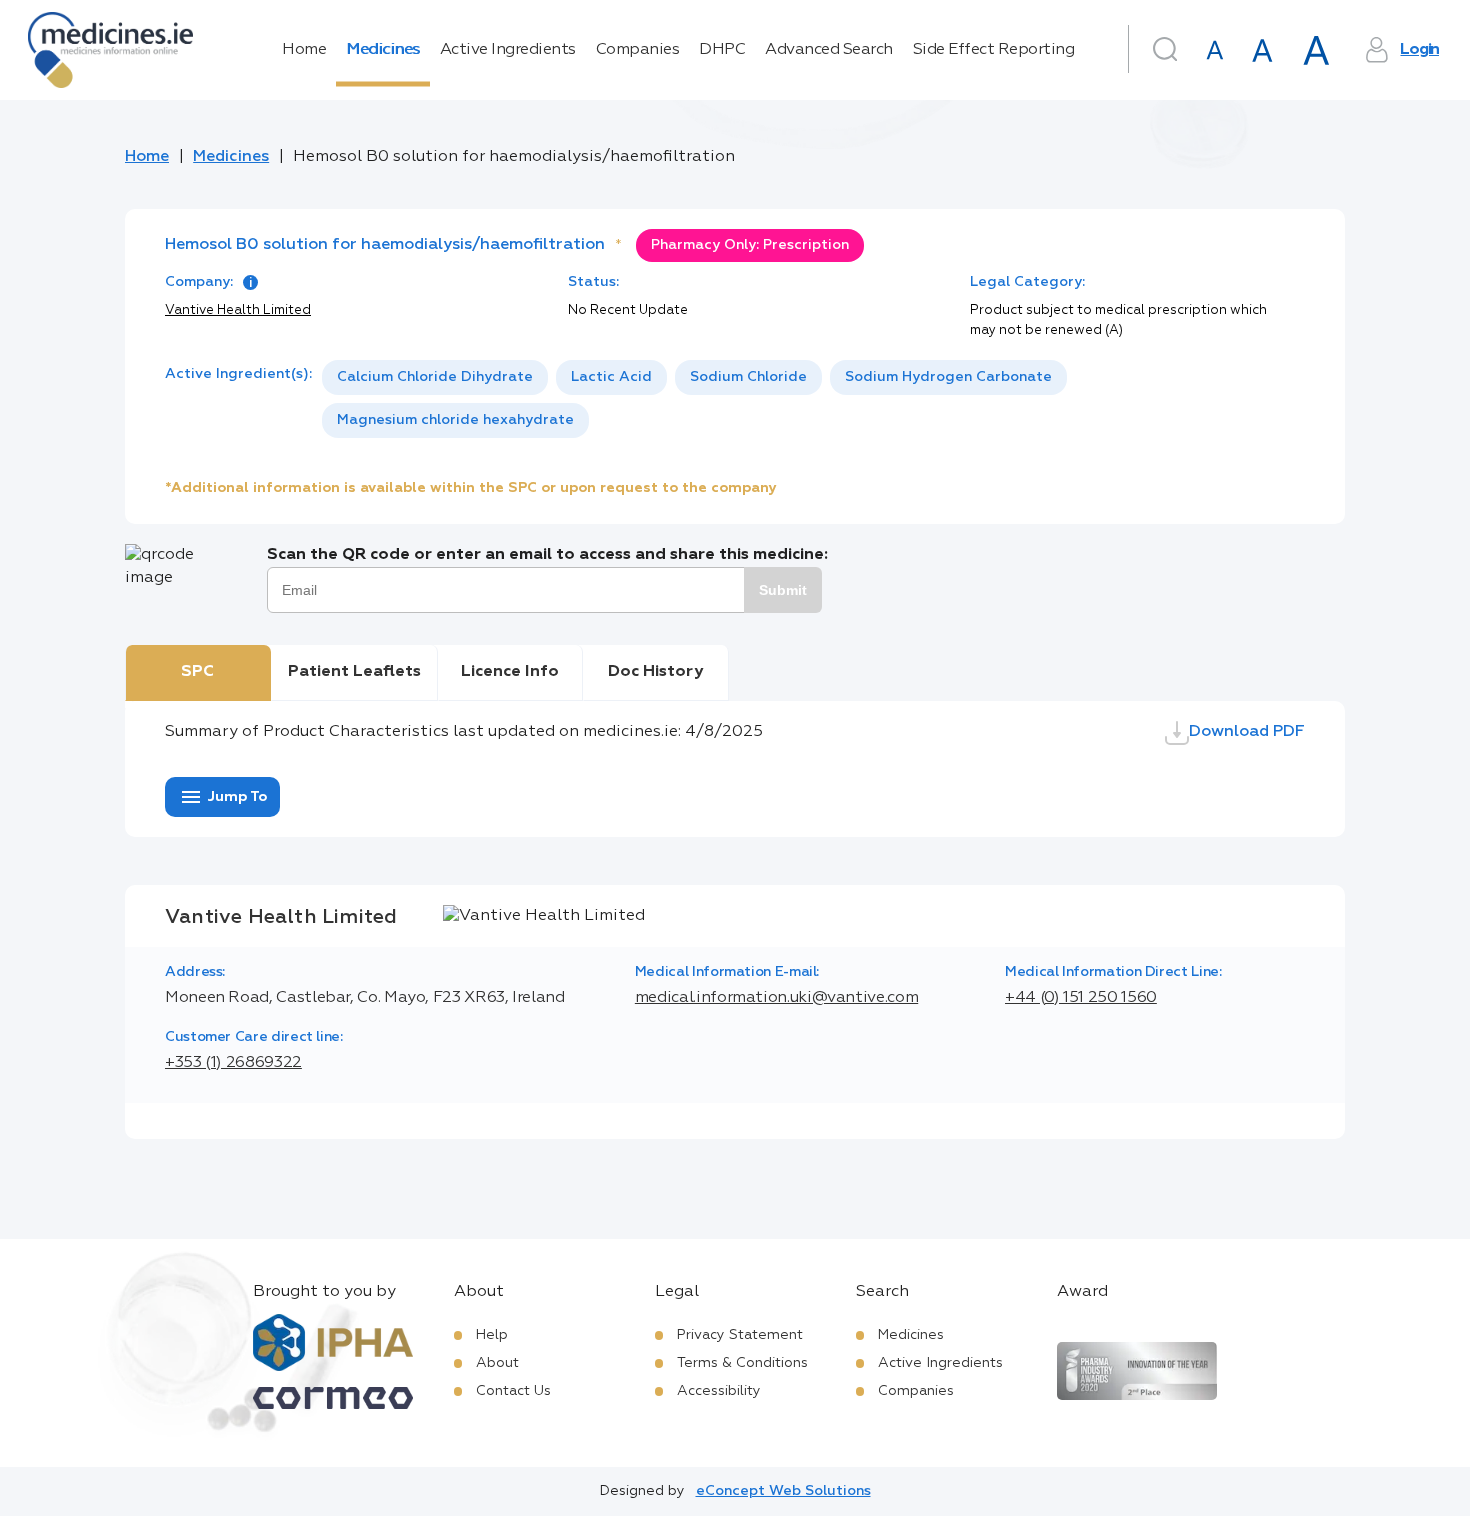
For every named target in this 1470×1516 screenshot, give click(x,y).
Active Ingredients (508, 50)
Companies (638, 50)
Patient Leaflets (354, 672)
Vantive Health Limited (238, 310)
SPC (197, 672)
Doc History (655, 672)
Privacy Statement (740, 1335)
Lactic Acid (611, 377)
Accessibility (719, 1391)
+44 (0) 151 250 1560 (1081, 998)
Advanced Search (829, 50)
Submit (783, 590)
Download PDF (1247, 732)
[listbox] (813, 399)
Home (304, 50)
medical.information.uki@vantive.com (776, 998)
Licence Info (510, 672)
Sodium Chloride (748, 377)
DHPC (722, 50)
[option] (435, 377)
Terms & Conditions (742, 1363)
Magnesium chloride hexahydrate (455, 420)
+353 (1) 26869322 (233, 1063)
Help (492, 1335)
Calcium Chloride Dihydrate (435, 377)
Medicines (383, 50)
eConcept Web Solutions (783, 1491)
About (497, 1363)
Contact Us (513, 1391)
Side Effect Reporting (994, 50)
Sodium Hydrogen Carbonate (948, 377)
